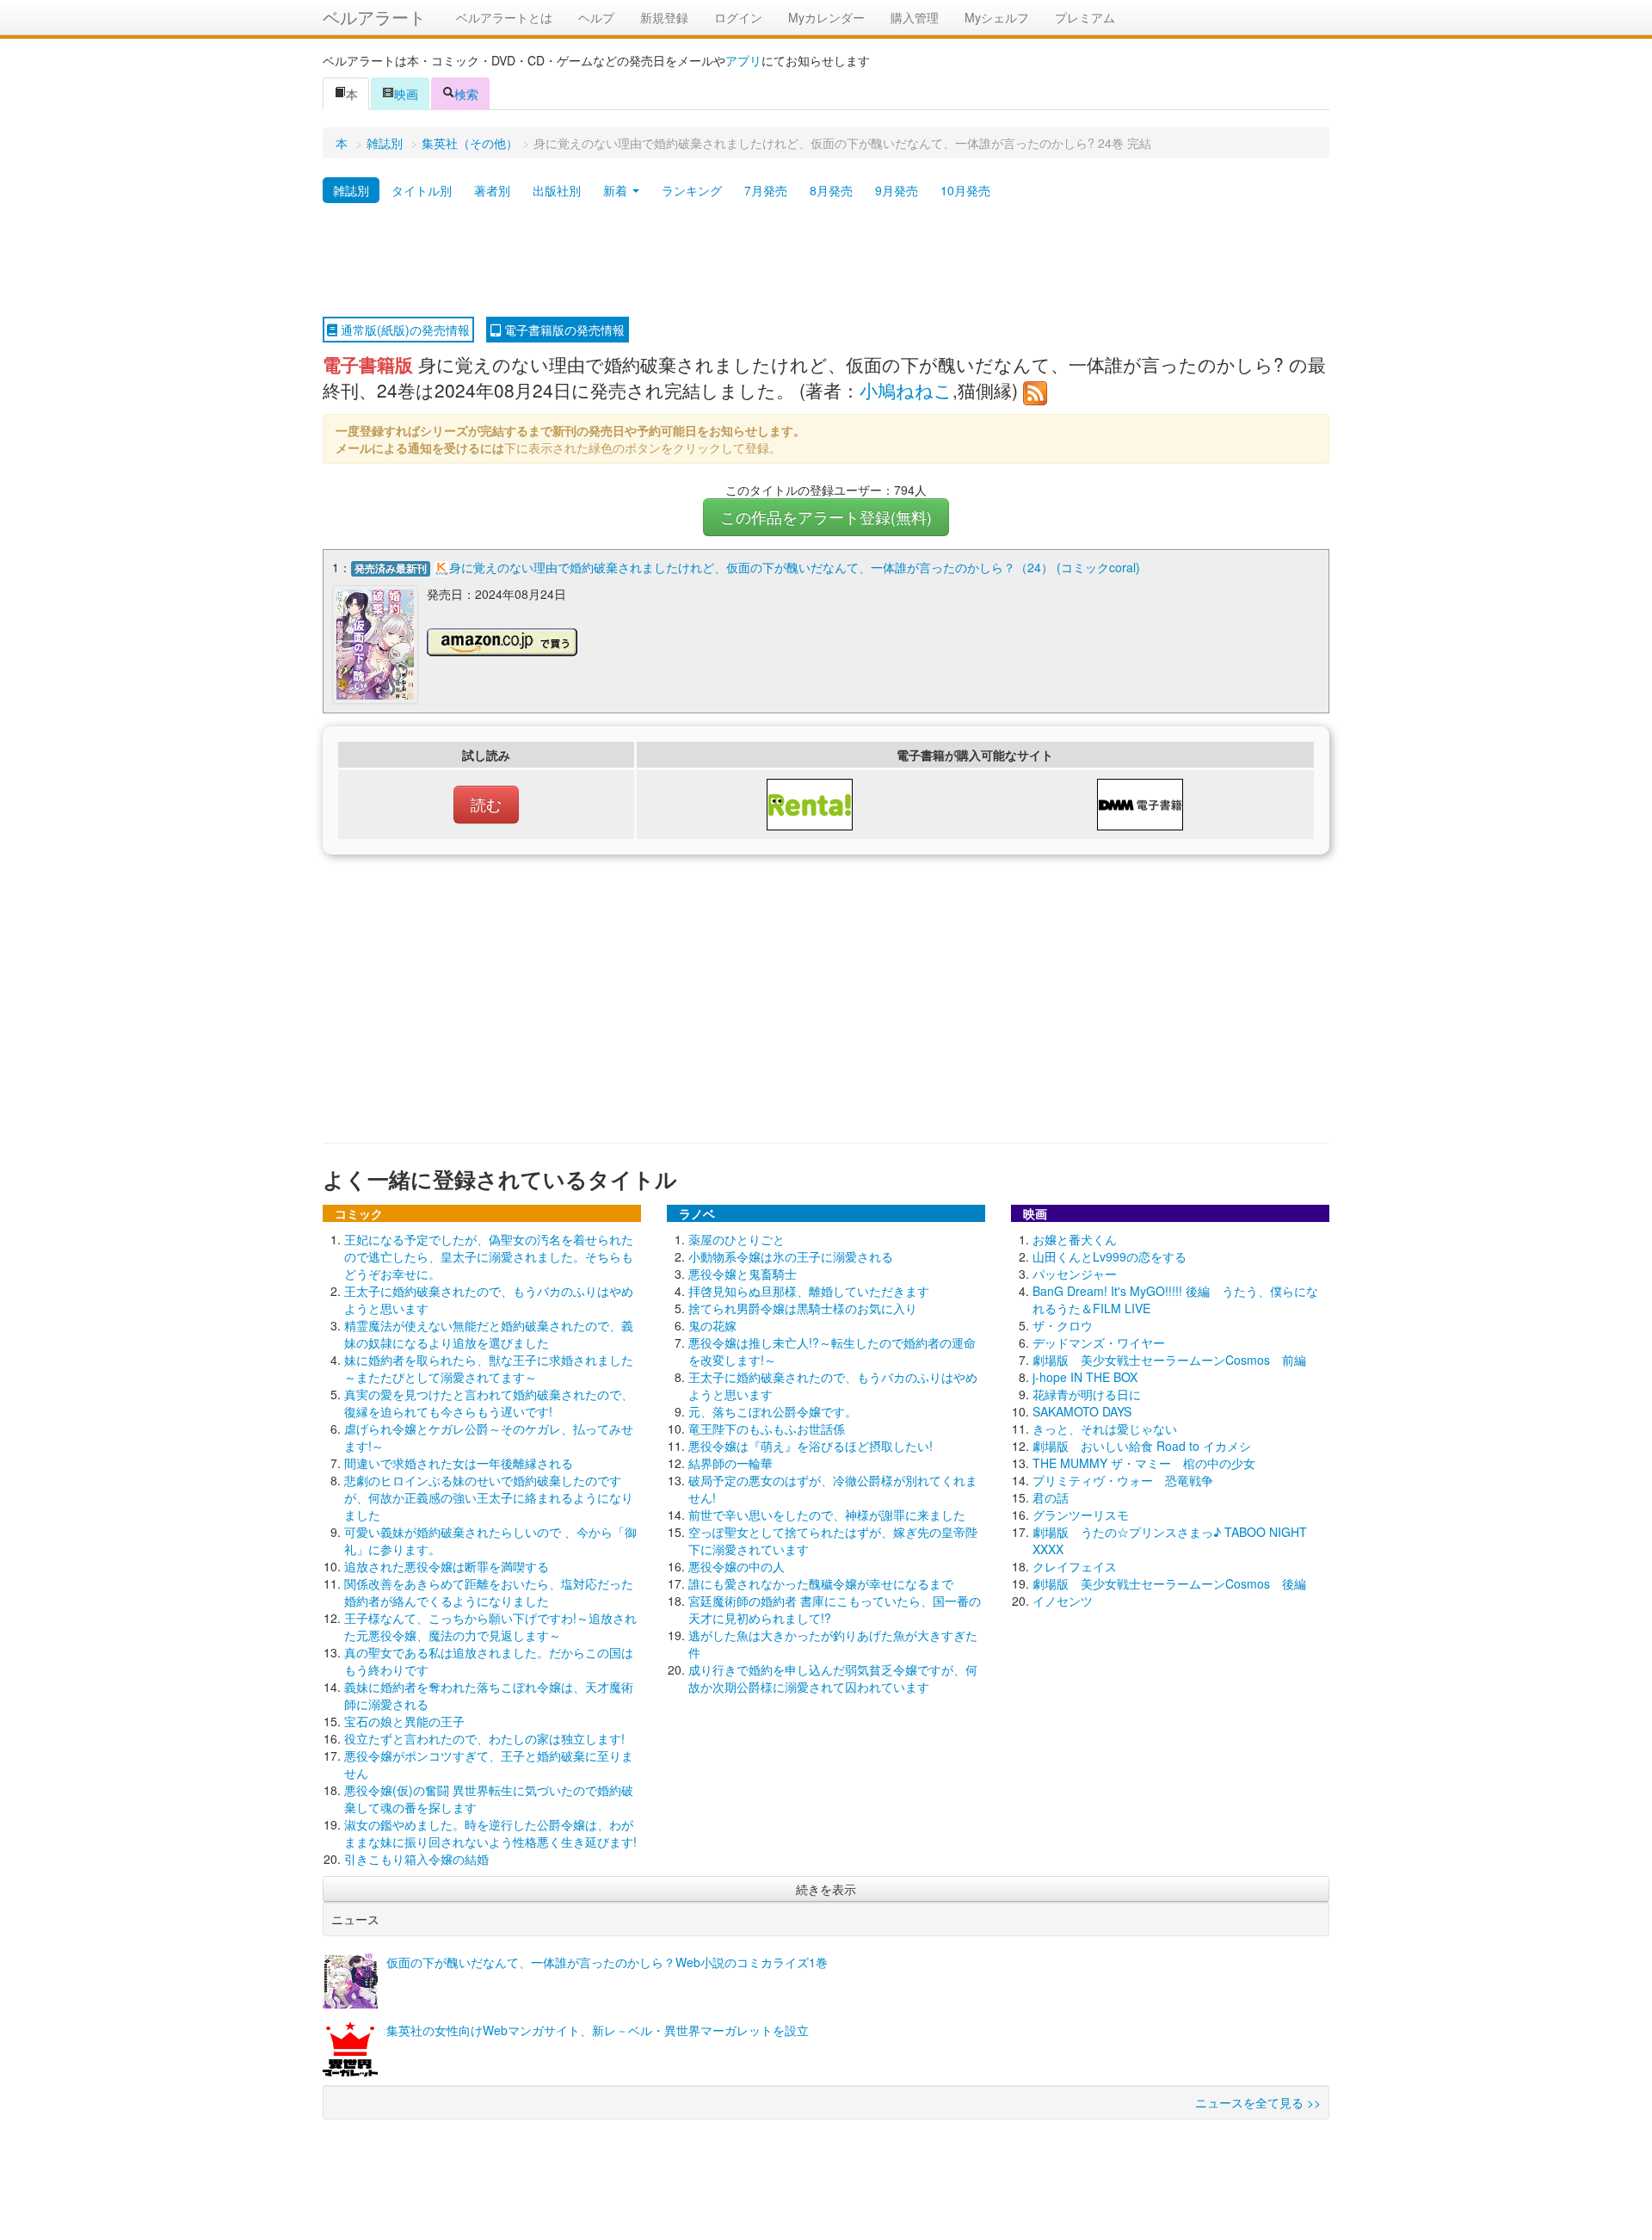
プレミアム (1085, 17)
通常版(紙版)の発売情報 (404, 330)
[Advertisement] (826, 261)
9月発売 (897, 190)
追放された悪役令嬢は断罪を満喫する (447, 1566)
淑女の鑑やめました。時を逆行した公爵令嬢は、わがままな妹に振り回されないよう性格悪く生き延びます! (490, 1833)
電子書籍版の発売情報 (563, 330)
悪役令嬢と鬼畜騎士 (743, 1274)
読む (486, 804)
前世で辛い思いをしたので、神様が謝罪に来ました (827, 1515)
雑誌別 (385, 143)
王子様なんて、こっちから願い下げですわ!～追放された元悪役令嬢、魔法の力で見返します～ (490, 1626)
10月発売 (965, 190)
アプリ (743, 60)
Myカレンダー (826, 17)
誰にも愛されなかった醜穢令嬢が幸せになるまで (821, 1583)
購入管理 (915, 17)
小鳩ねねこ (906, 390)
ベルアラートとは (504, 17)
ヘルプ (596, 17)
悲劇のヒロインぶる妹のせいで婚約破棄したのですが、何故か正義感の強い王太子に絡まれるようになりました (489, 1497)
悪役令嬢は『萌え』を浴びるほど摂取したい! (811, 1446)
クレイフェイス (1075, 1566)
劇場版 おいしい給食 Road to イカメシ (1142, 1446)
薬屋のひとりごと (737, 1239)
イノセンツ (1063, 1601)
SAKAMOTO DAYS (1082, 1411)
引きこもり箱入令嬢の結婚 (416, 1859)
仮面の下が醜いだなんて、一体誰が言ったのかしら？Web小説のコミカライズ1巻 (607, 1962)
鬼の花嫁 (712, 1325)
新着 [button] (617, 190)
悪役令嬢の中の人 (737, 1566)
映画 (406, 94)
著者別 (492, 190)
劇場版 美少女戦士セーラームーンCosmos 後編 (1169, 1583)
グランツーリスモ (1081, 1515)
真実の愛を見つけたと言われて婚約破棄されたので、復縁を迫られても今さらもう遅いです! (489, 1403)
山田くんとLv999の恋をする (1110, 1256)
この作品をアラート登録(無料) (826, 517)
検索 (466, 94)
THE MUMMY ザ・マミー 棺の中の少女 (1144, 1463)
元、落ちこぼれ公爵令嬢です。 (773, 1411)
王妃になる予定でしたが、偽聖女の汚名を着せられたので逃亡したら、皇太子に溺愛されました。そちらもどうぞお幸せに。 (489, 1256)
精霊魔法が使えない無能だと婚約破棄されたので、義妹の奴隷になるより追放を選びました (489, 1334)
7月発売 (766, 190)
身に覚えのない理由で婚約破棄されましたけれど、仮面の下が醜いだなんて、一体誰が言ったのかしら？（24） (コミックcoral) (795, 567)
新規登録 (664, 17)
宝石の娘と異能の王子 (404, 1721)
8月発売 (831, 190)
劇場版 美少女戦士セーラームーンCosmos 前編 (1169, 1360)
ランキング (692, 190)
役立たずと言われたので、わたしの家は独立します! (484, 1738)
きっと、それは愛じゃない (1105, 1429)
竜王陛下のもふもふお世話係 (767, 1429)
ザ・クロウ (1063, 1325)
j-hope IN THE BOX (1085, 1377)
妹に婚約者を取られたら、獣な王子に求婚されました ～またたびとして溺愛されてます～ (489, 1368)
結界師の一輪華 (730, 1463)
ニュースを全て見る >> (1258, 2102)
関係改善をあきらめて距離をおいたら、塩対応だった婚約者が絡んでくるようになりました (489, 1592)
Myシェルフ (997, 17)
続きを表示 (826, 1889)
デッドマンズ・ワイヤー (1099, 1342)
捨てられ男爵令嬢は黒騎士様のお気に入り (803, 1308)
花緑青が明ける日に (1087, 1394)
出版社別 (557, 190)
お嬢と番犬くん (1075, 1239)
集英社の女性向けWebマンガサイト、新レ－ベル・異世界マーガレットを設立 (598, 2030)
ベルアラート (374, 17)
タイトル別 (422, 190)
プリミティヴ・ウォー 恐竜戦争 (1123, 1480)
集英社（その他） (470, 143)
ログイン (738, 17)
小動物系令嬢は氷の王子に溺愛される (791, 1256)
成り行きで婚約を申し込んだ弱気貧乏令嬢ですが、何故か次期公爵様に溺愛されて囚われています (833, 1678)
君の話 (1051, 1497)
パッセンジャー (1075, 1274)
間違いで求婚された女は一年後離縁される (459, 1463)
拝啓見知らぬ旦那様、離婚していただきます (809, 1291)
